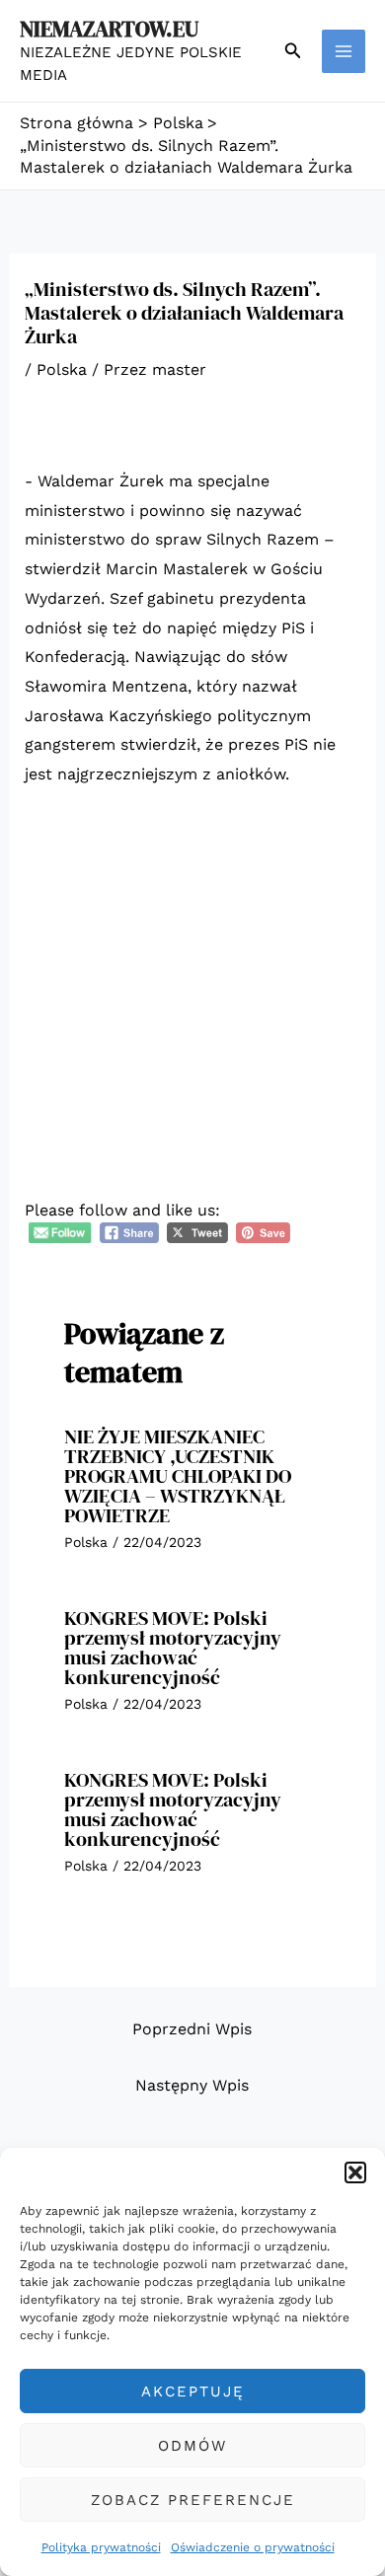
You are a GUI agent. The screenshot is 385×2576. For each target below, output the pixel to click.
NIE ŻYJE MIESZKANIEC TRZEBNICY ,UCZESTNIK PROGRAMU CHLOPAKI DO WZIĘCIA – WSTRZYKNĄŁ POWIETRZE (178, 1476)
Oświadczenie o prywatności (253, 2547)
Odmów (192, 2446)
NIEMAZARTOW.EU (109, 29)
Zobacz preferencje (193, 2500)
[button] (355, 2172)
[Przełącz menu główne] (344, 51)
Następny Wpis (192, 2085)
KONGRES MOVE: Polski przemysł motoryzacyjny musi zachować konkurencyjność (173, 1648)
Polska (62, 369)
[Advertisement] (192, 1006)
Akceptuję (193, 2392)
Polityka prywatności (101, 2547)
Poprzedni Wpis (192, 2029)
